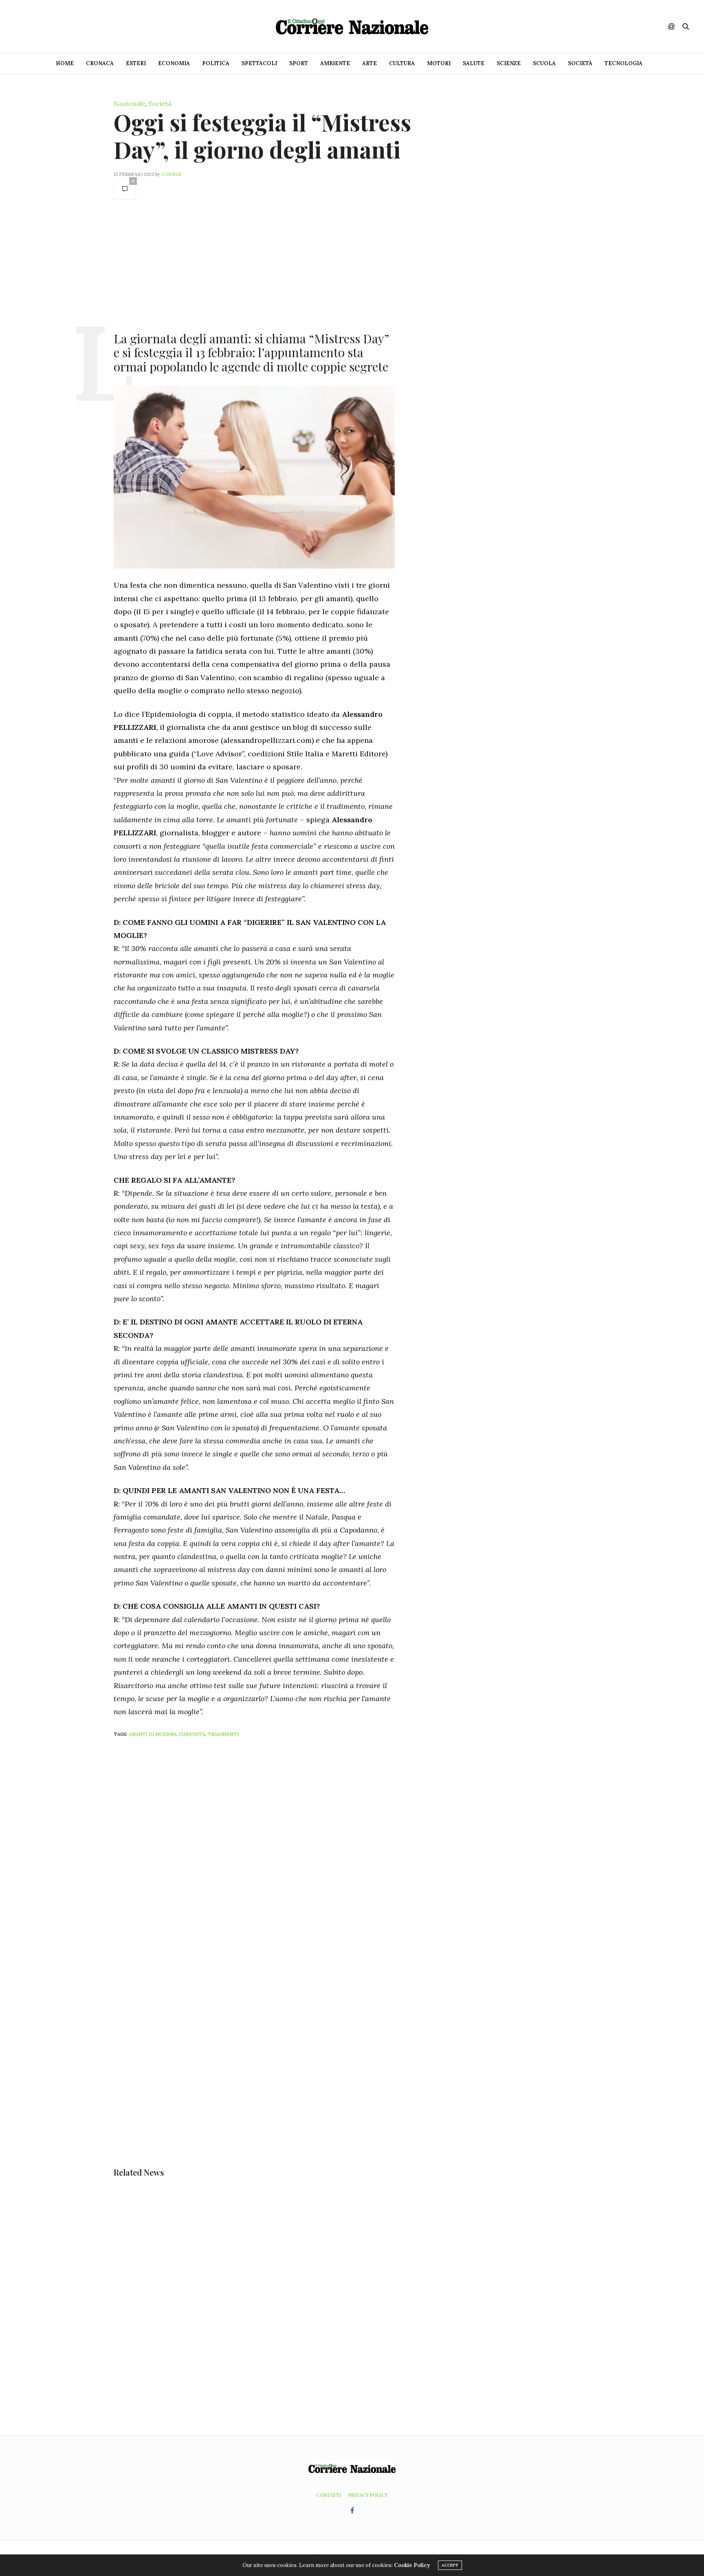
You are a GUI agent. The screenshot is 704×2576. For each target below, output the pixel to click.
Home (65, 63)
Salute (474, 63)
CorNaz (171, 174)
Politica (216, 63)
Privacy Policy (368, 2495)
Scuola (544, 63)
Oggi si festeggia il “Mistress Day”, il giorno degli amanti (262, 136)
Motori (439, 63)
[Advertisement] (254, 265)
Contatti (329, 2495)
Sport (299, 63)
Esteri (136, 63)
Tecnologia (624, 63)
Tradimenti (223, 1734)
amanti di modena (153, 1734)
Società (580, 63)
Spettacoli (259, 63)
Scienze (509, 63)
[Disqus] (271, 1851)
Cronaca (100, 63)
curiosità (192, 1734)
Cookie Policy (412, 2565)
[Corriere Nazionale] (352, 26)
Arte (370, 63)
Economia (174, 63)
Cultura (402, 63)
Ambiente (335, 63)
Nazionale (129, 103)
